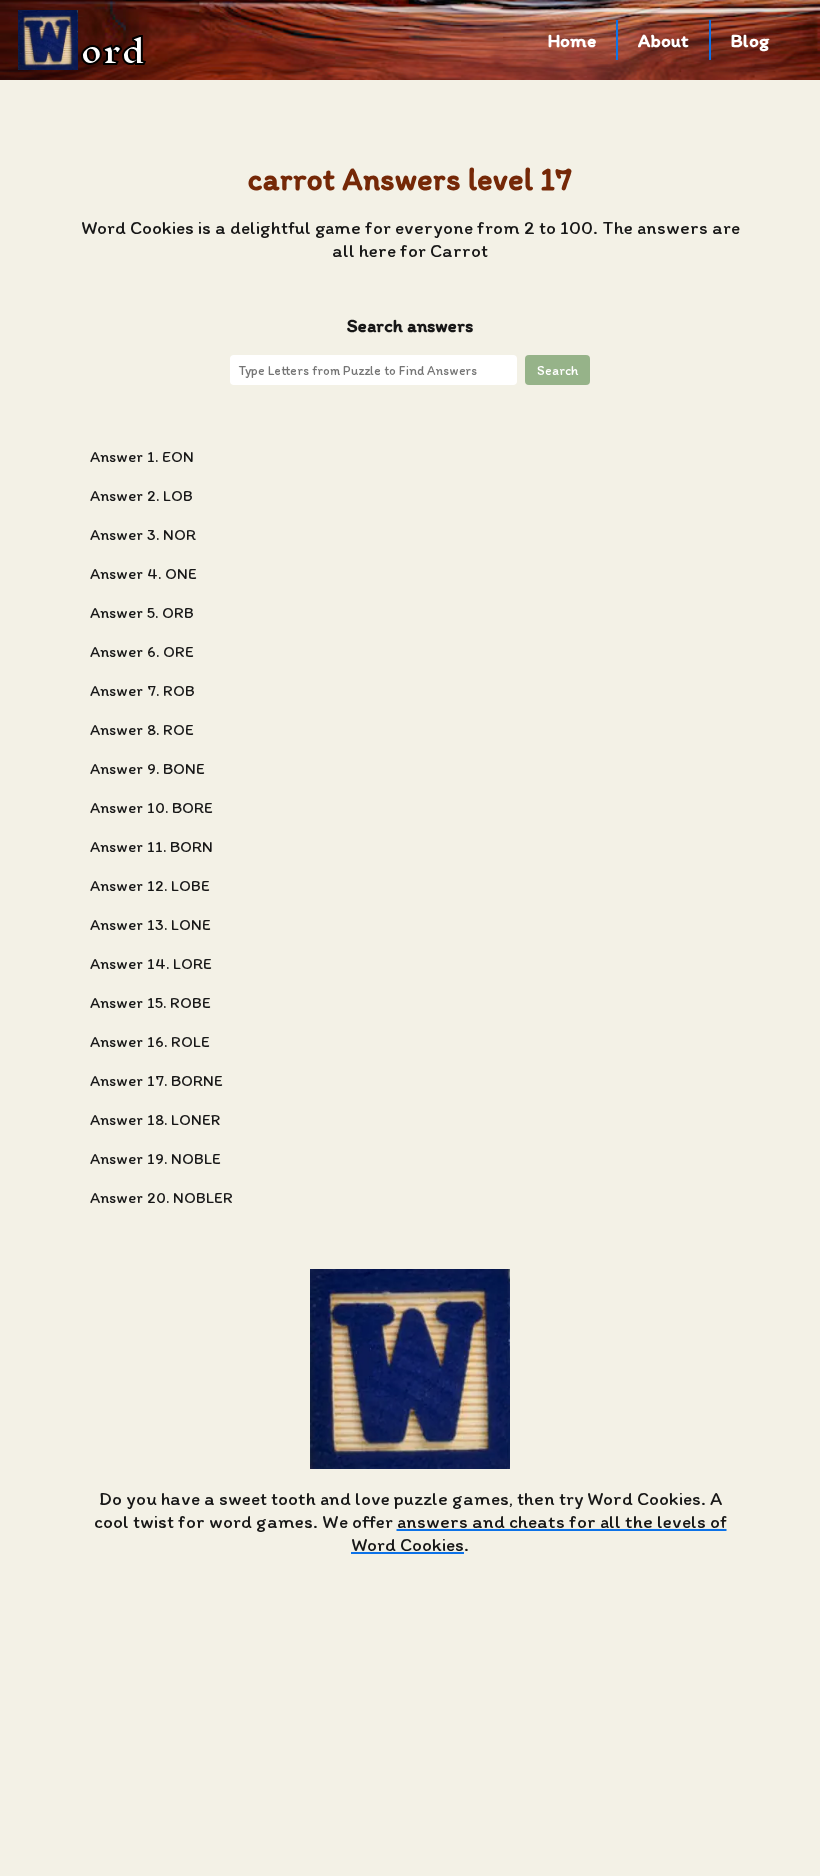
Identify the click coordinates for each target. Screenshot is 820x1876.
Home (572, 40)
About (663, 40)
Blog (750, 40)
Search (557, 370)
